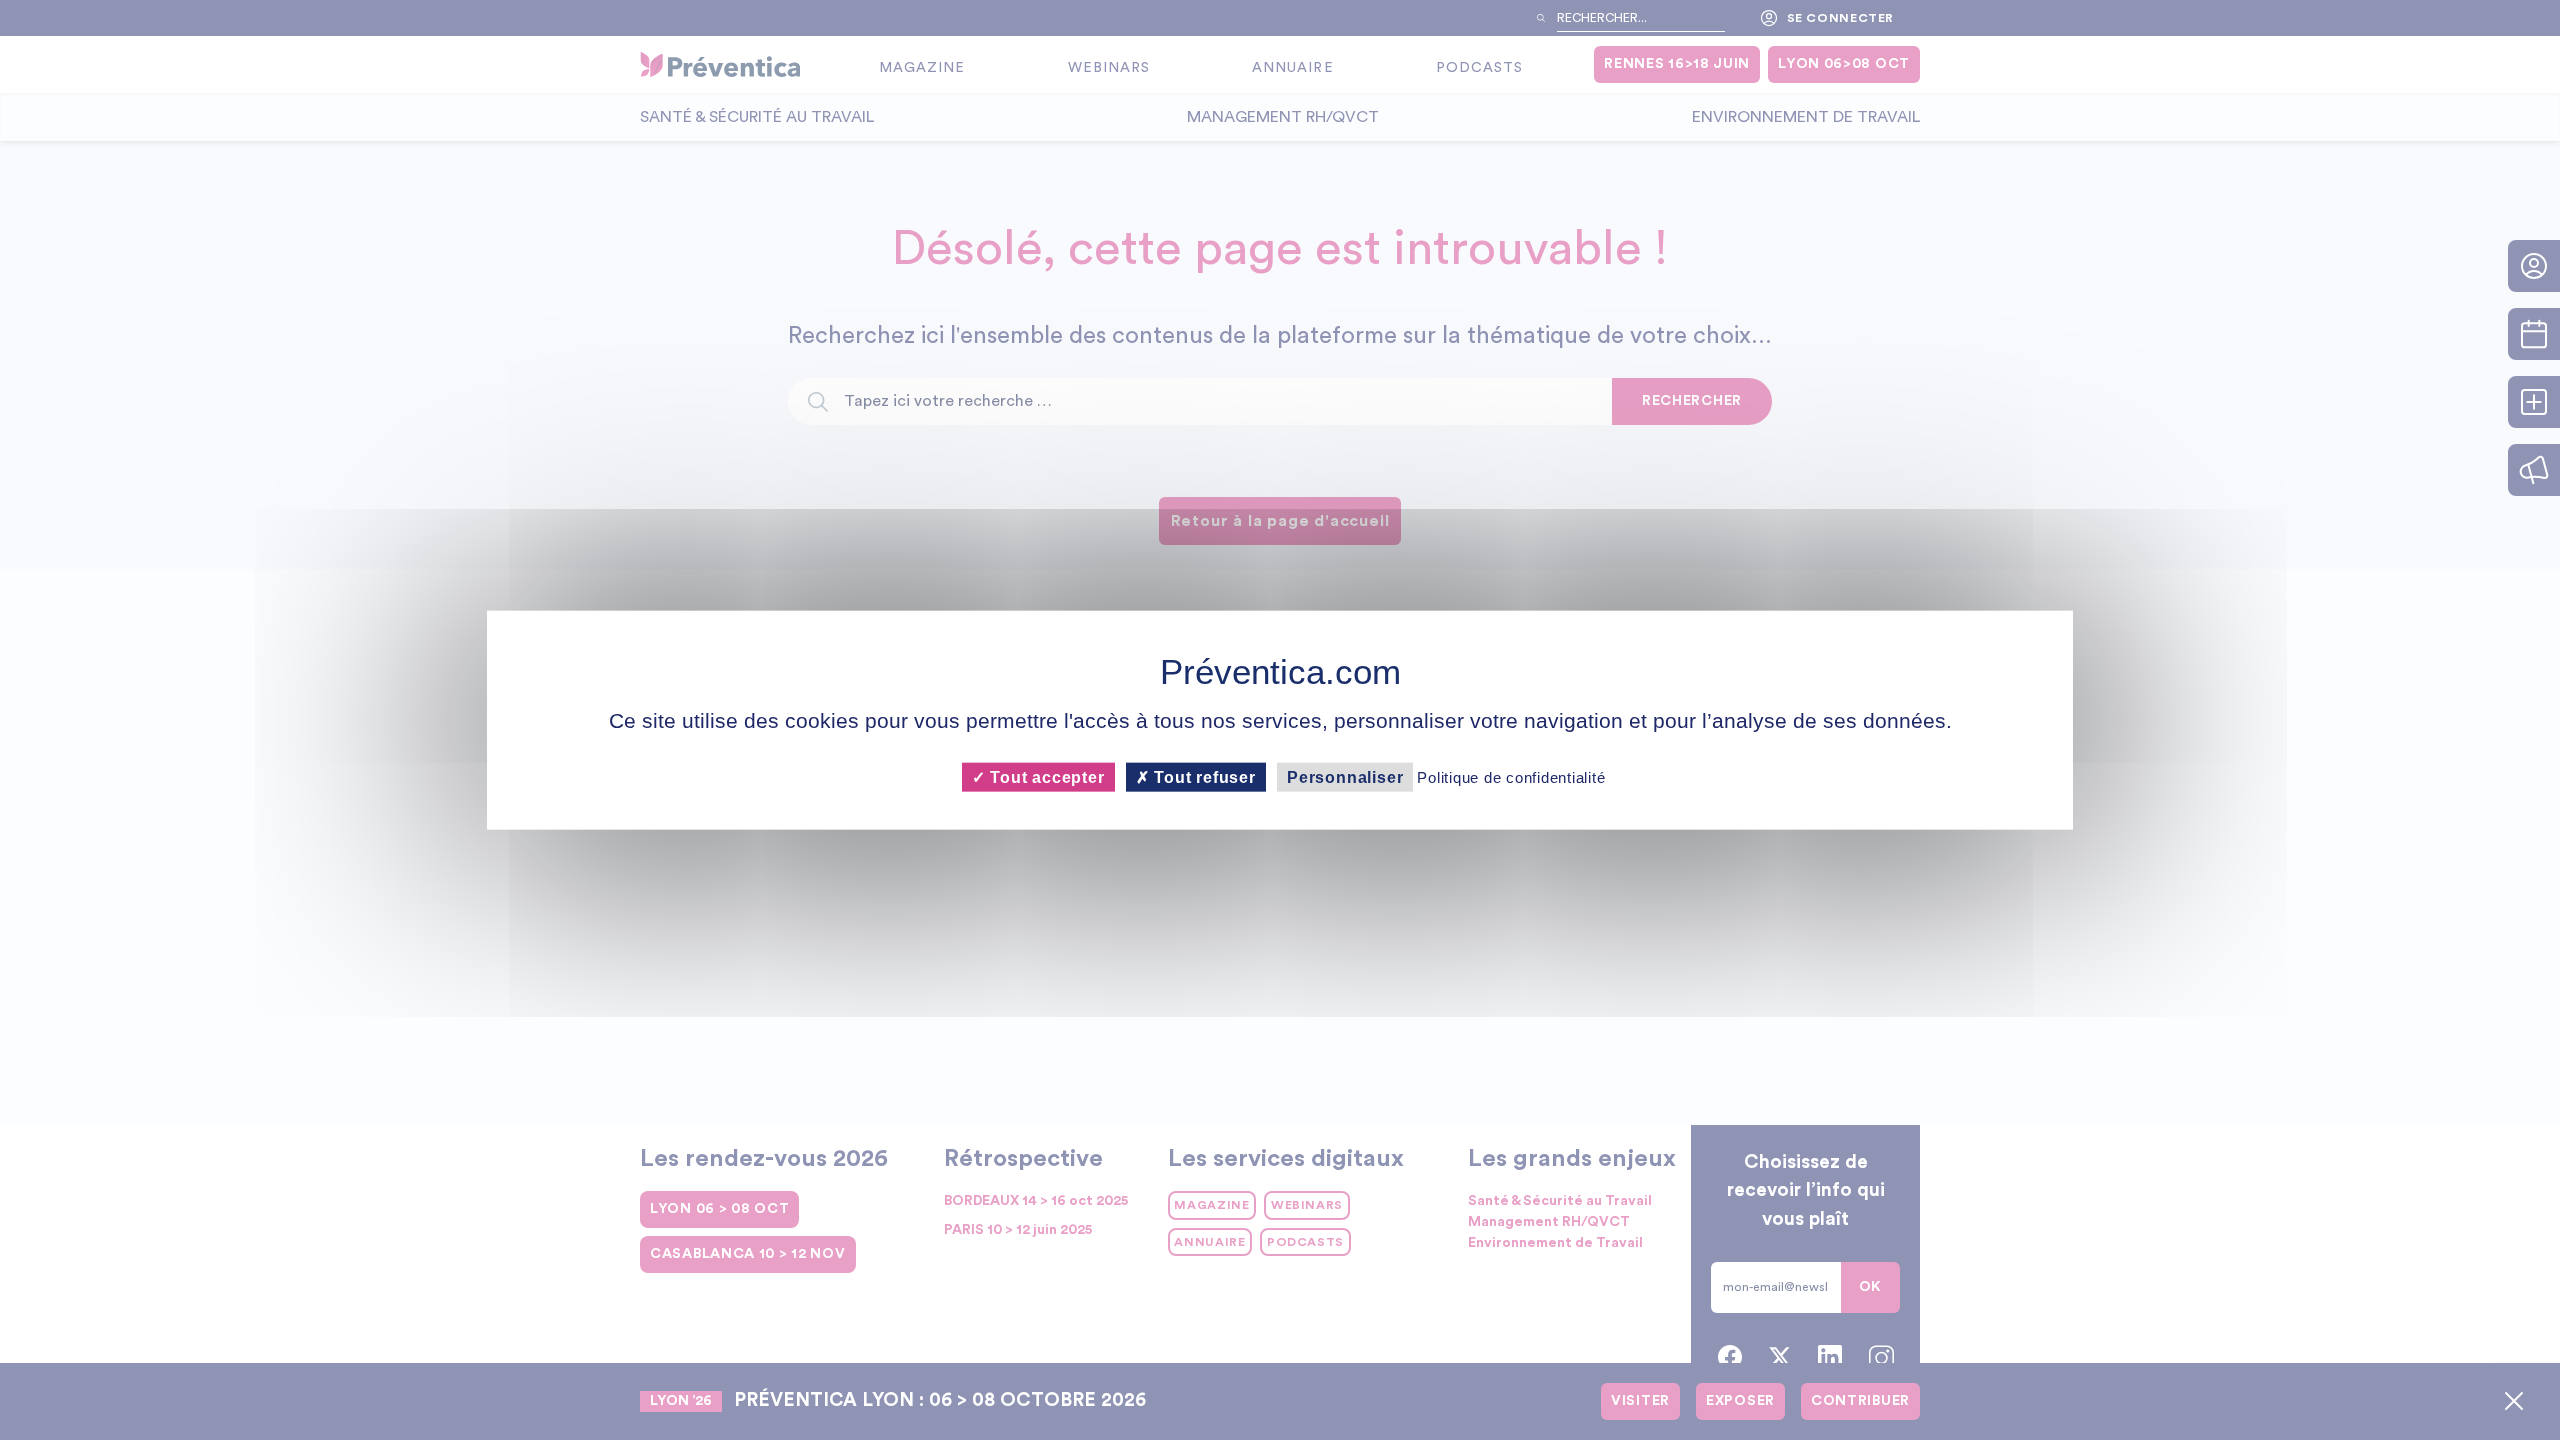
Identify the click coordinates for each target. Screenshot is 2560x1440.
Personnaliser (1345, 776)
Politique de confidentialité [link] (1511, 776)
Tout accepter (1044, 776)
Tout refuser (1203, 776)
